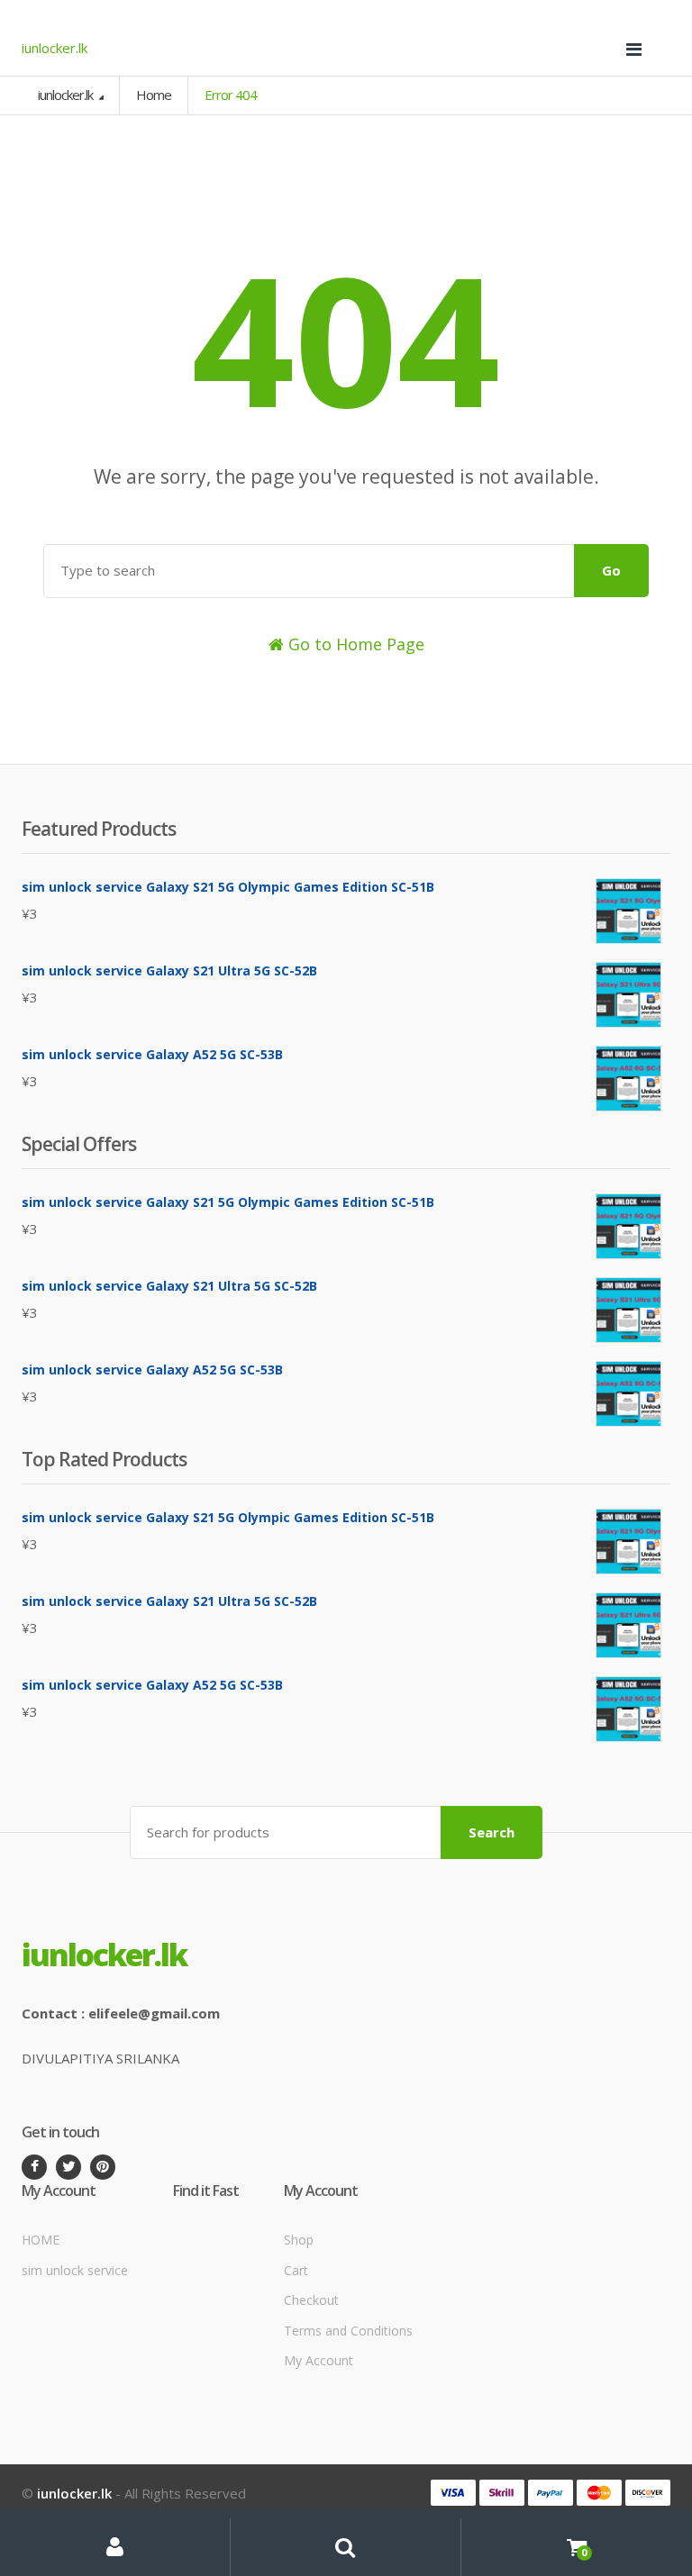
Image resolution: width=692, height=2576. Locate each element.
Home (154, 95)
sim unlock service (75, 2270)
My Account (319, 2360)
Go (611, 570)
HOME (41, 2240)
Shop (299, 2240)
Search (492, 1832)
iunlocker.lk (67, 95)
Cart (296, 2270)
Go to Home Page (354, 644)
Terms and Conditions (348, 2331)
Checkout (311, 2300)
